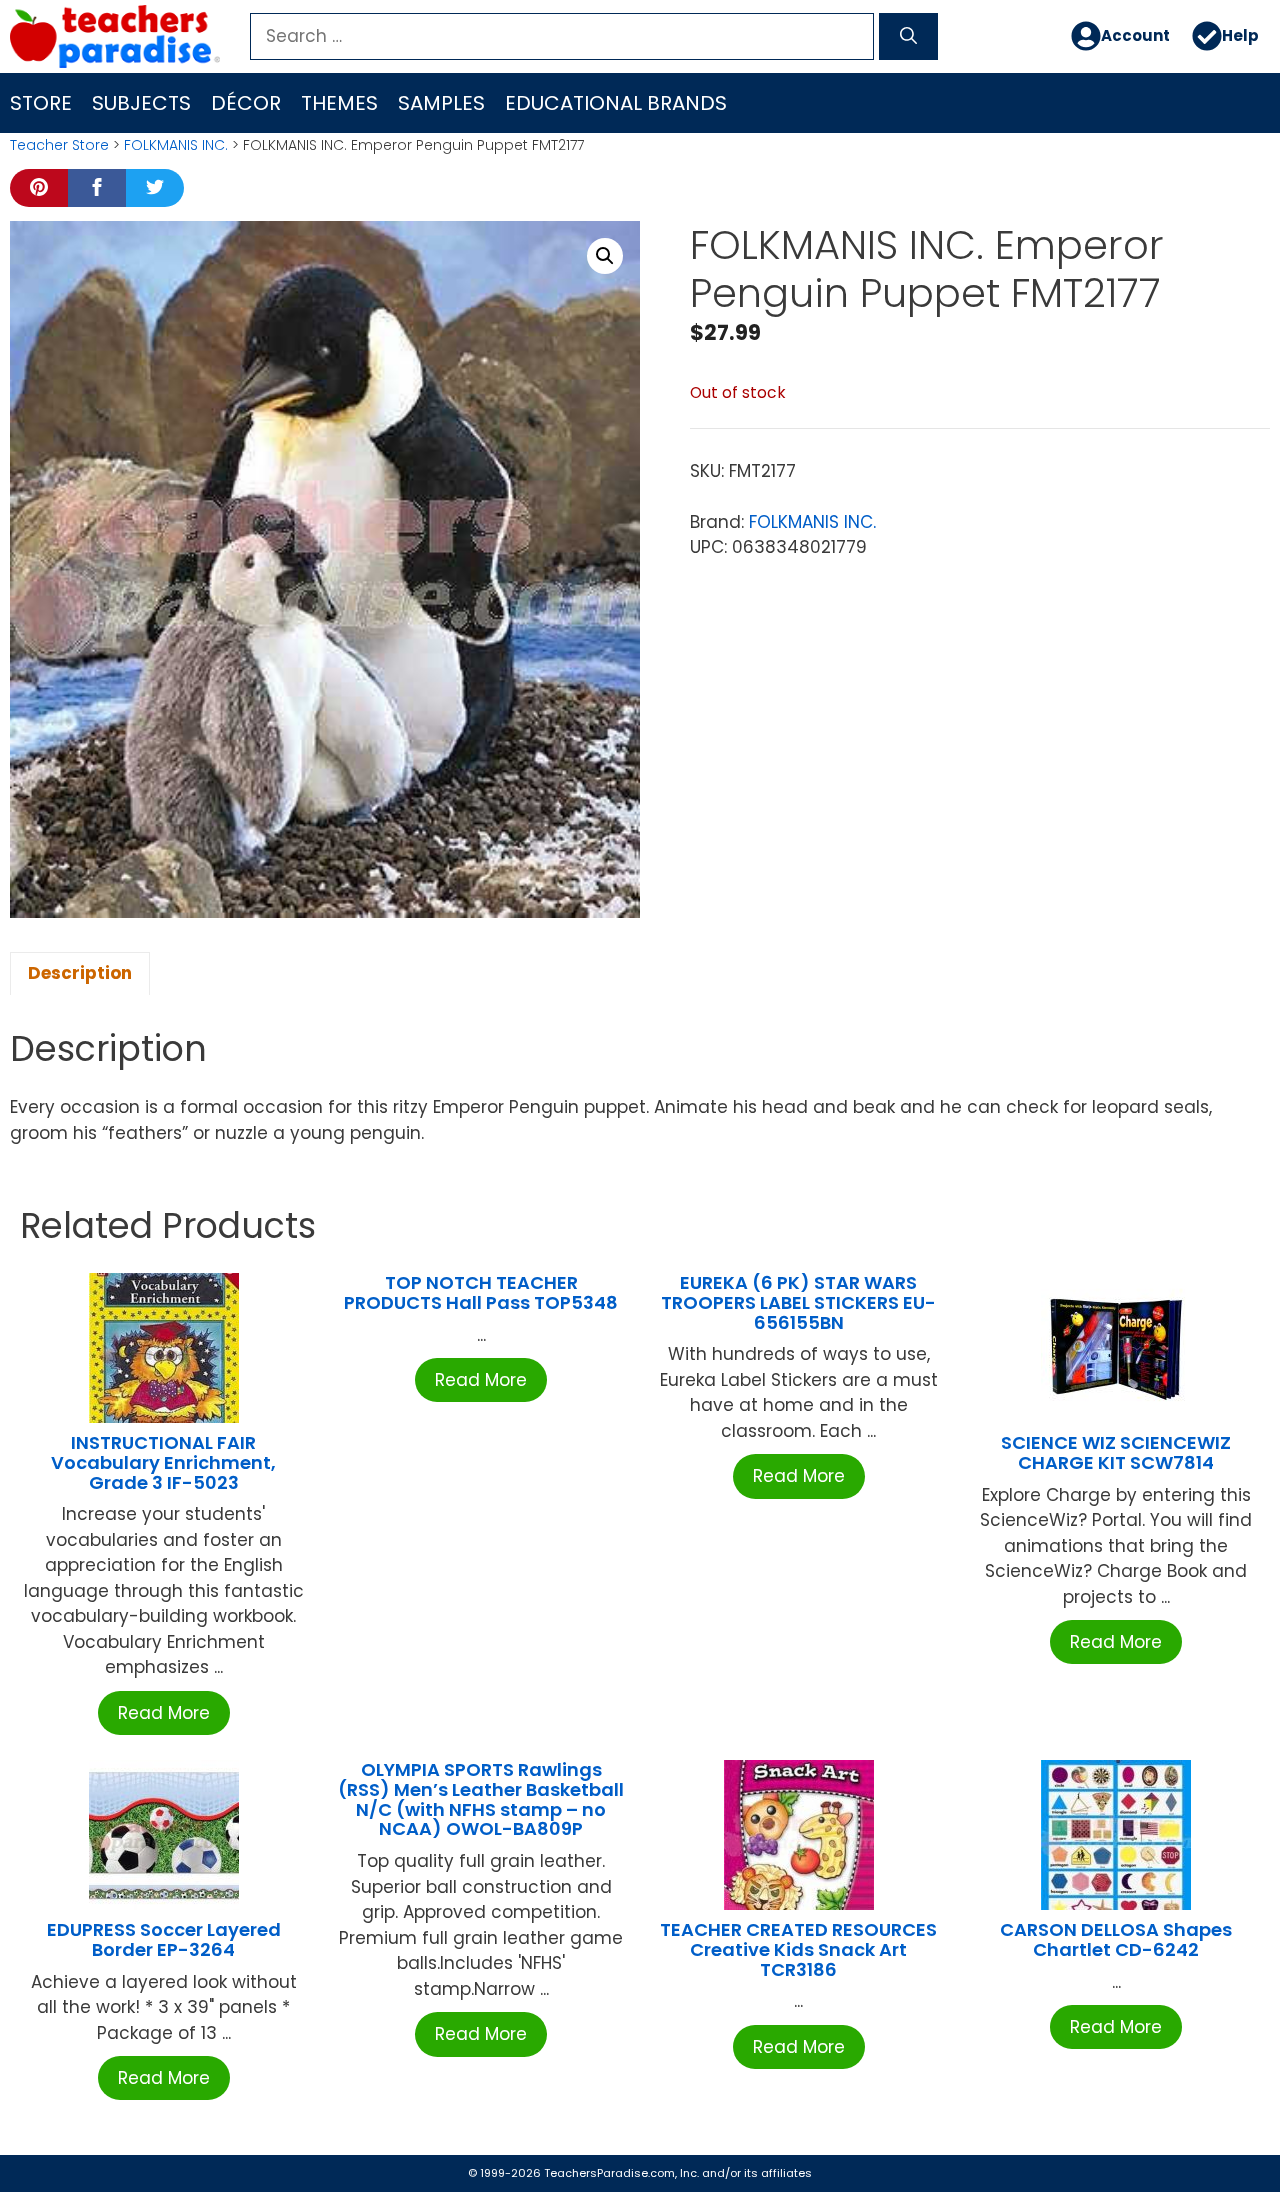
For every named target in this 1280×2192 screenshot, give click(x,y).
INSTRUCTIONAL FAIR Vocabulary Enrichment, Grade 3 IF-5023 (163, 1462)
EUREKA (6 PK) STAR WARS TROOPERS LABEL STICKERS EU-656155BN (798, 1302)
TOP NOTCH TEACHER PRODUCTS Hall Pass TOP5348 (481, 1292)
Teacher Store (59, 145)
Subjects (141, 103)
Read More (164, 1713)
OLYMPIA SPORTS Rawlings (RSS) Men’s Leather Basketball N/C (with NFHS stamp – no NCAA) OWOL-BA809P (481, 1799)
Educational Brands (616, 103)
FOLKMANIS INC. (176, 145)
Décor (246, 103)
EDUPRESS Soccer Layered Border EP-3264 (164, 1939)
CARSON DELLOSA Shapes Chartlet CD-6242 (1116, 1939)
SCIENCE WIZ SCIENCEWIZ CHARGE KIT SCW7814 (1116, 1452)
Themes (339, 103)
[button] (605, 256)
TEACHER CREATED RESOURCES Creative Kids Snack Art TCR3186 (798, 1949)
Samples (441, 103)
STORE (41, 103)
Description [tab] (80, 973)
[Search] (908, 37)
